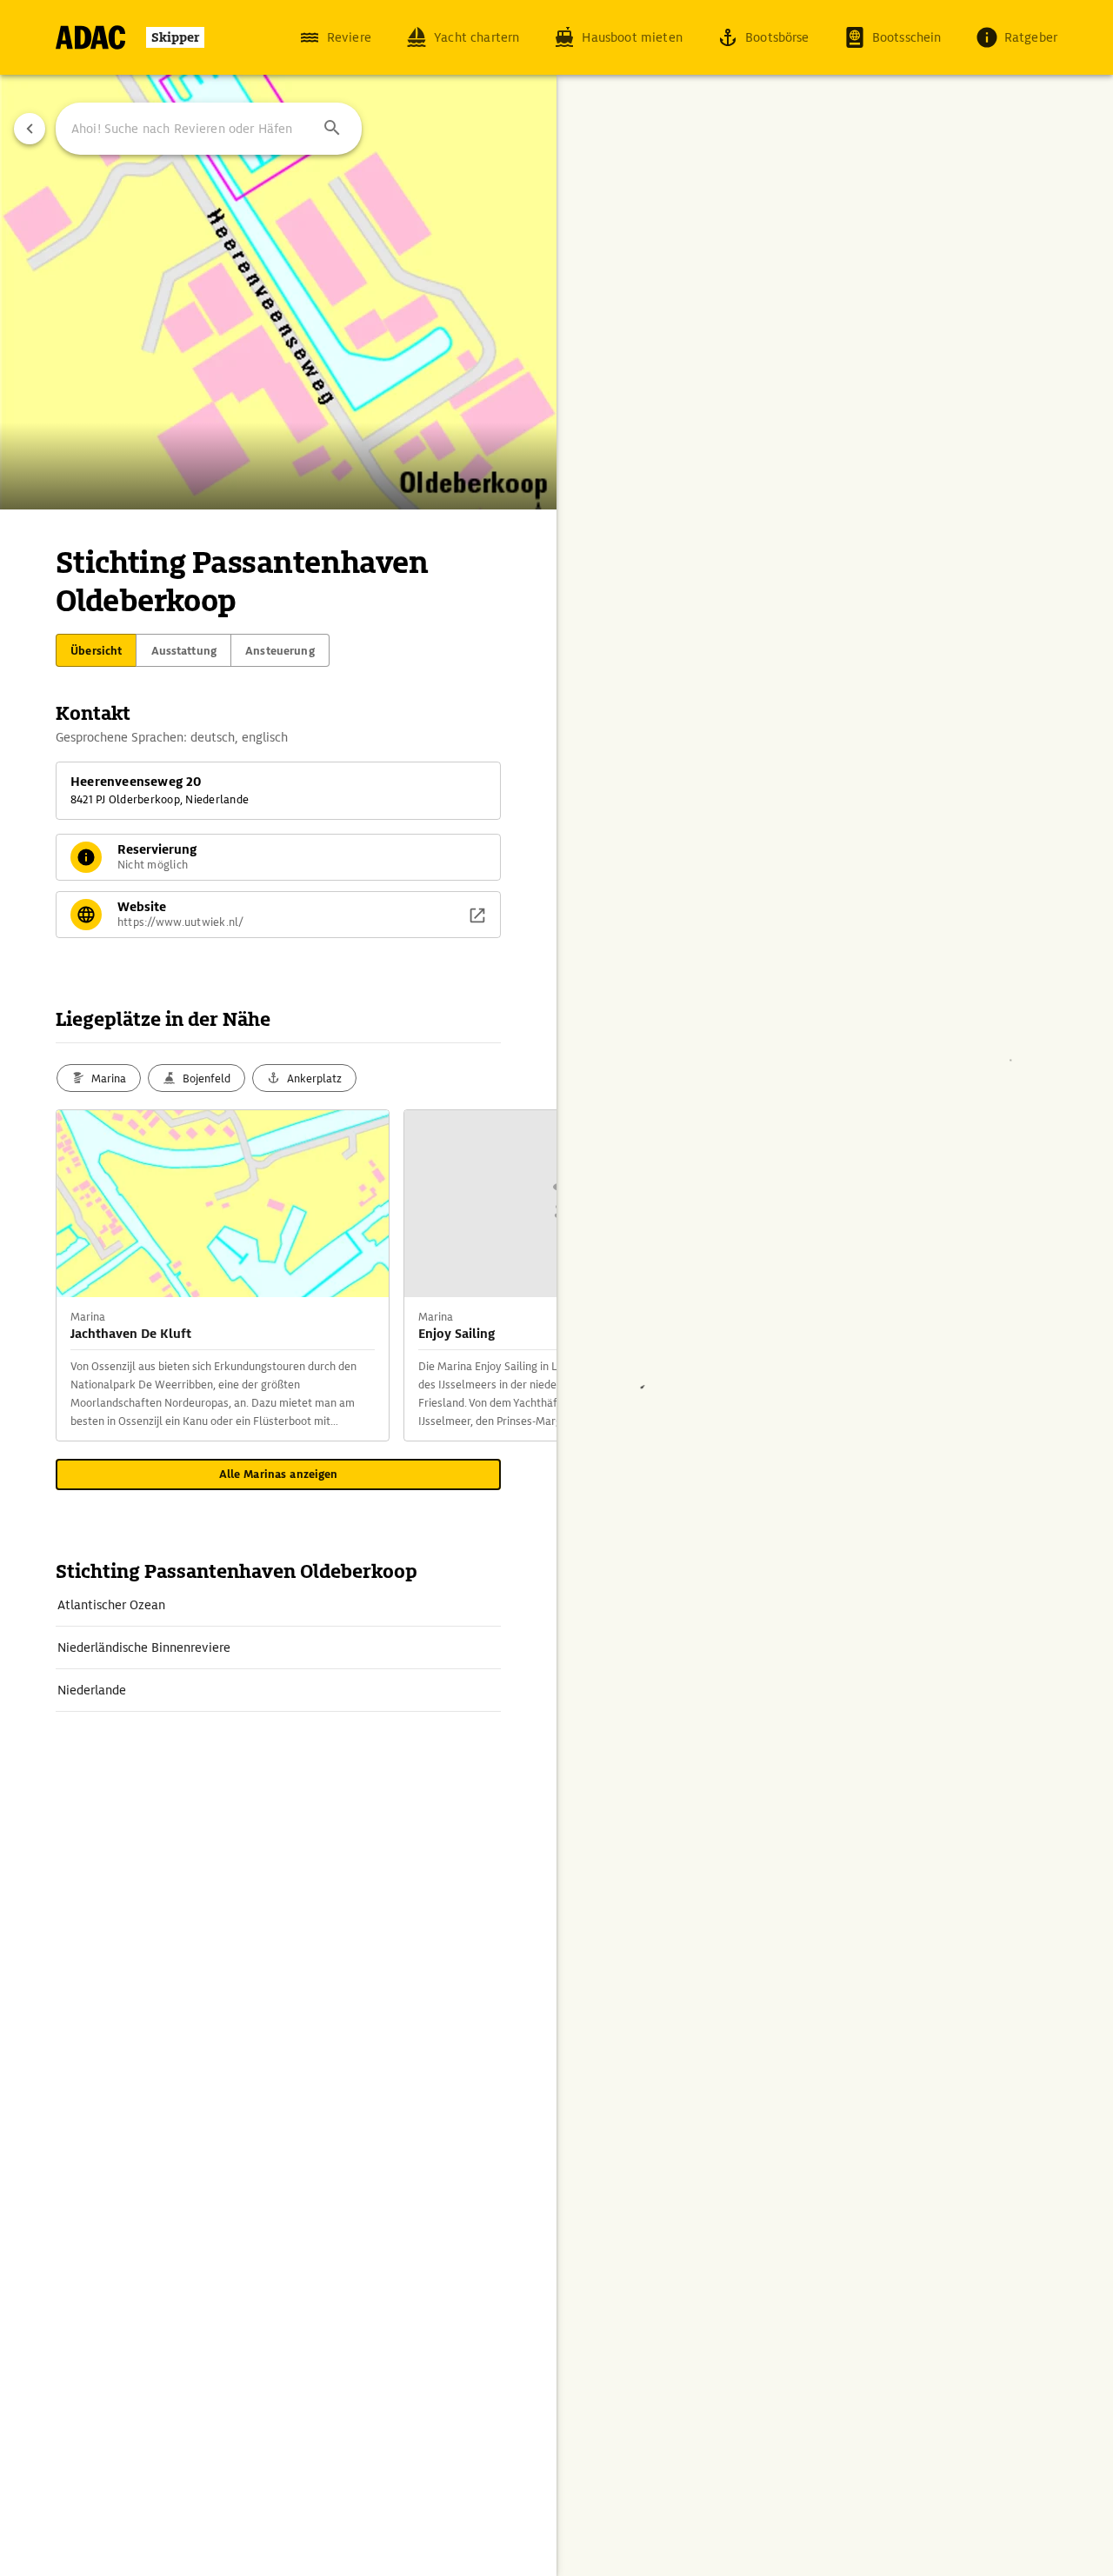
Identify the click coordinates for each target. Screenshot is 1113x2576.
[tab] (96, 650)
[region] (556, 1288)
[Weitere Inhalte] (522, 1275)
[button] (332, 129)
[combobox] (209, 129)
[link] (278, 1605)
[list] (278, 1648)
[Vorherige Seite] (30, 129)
